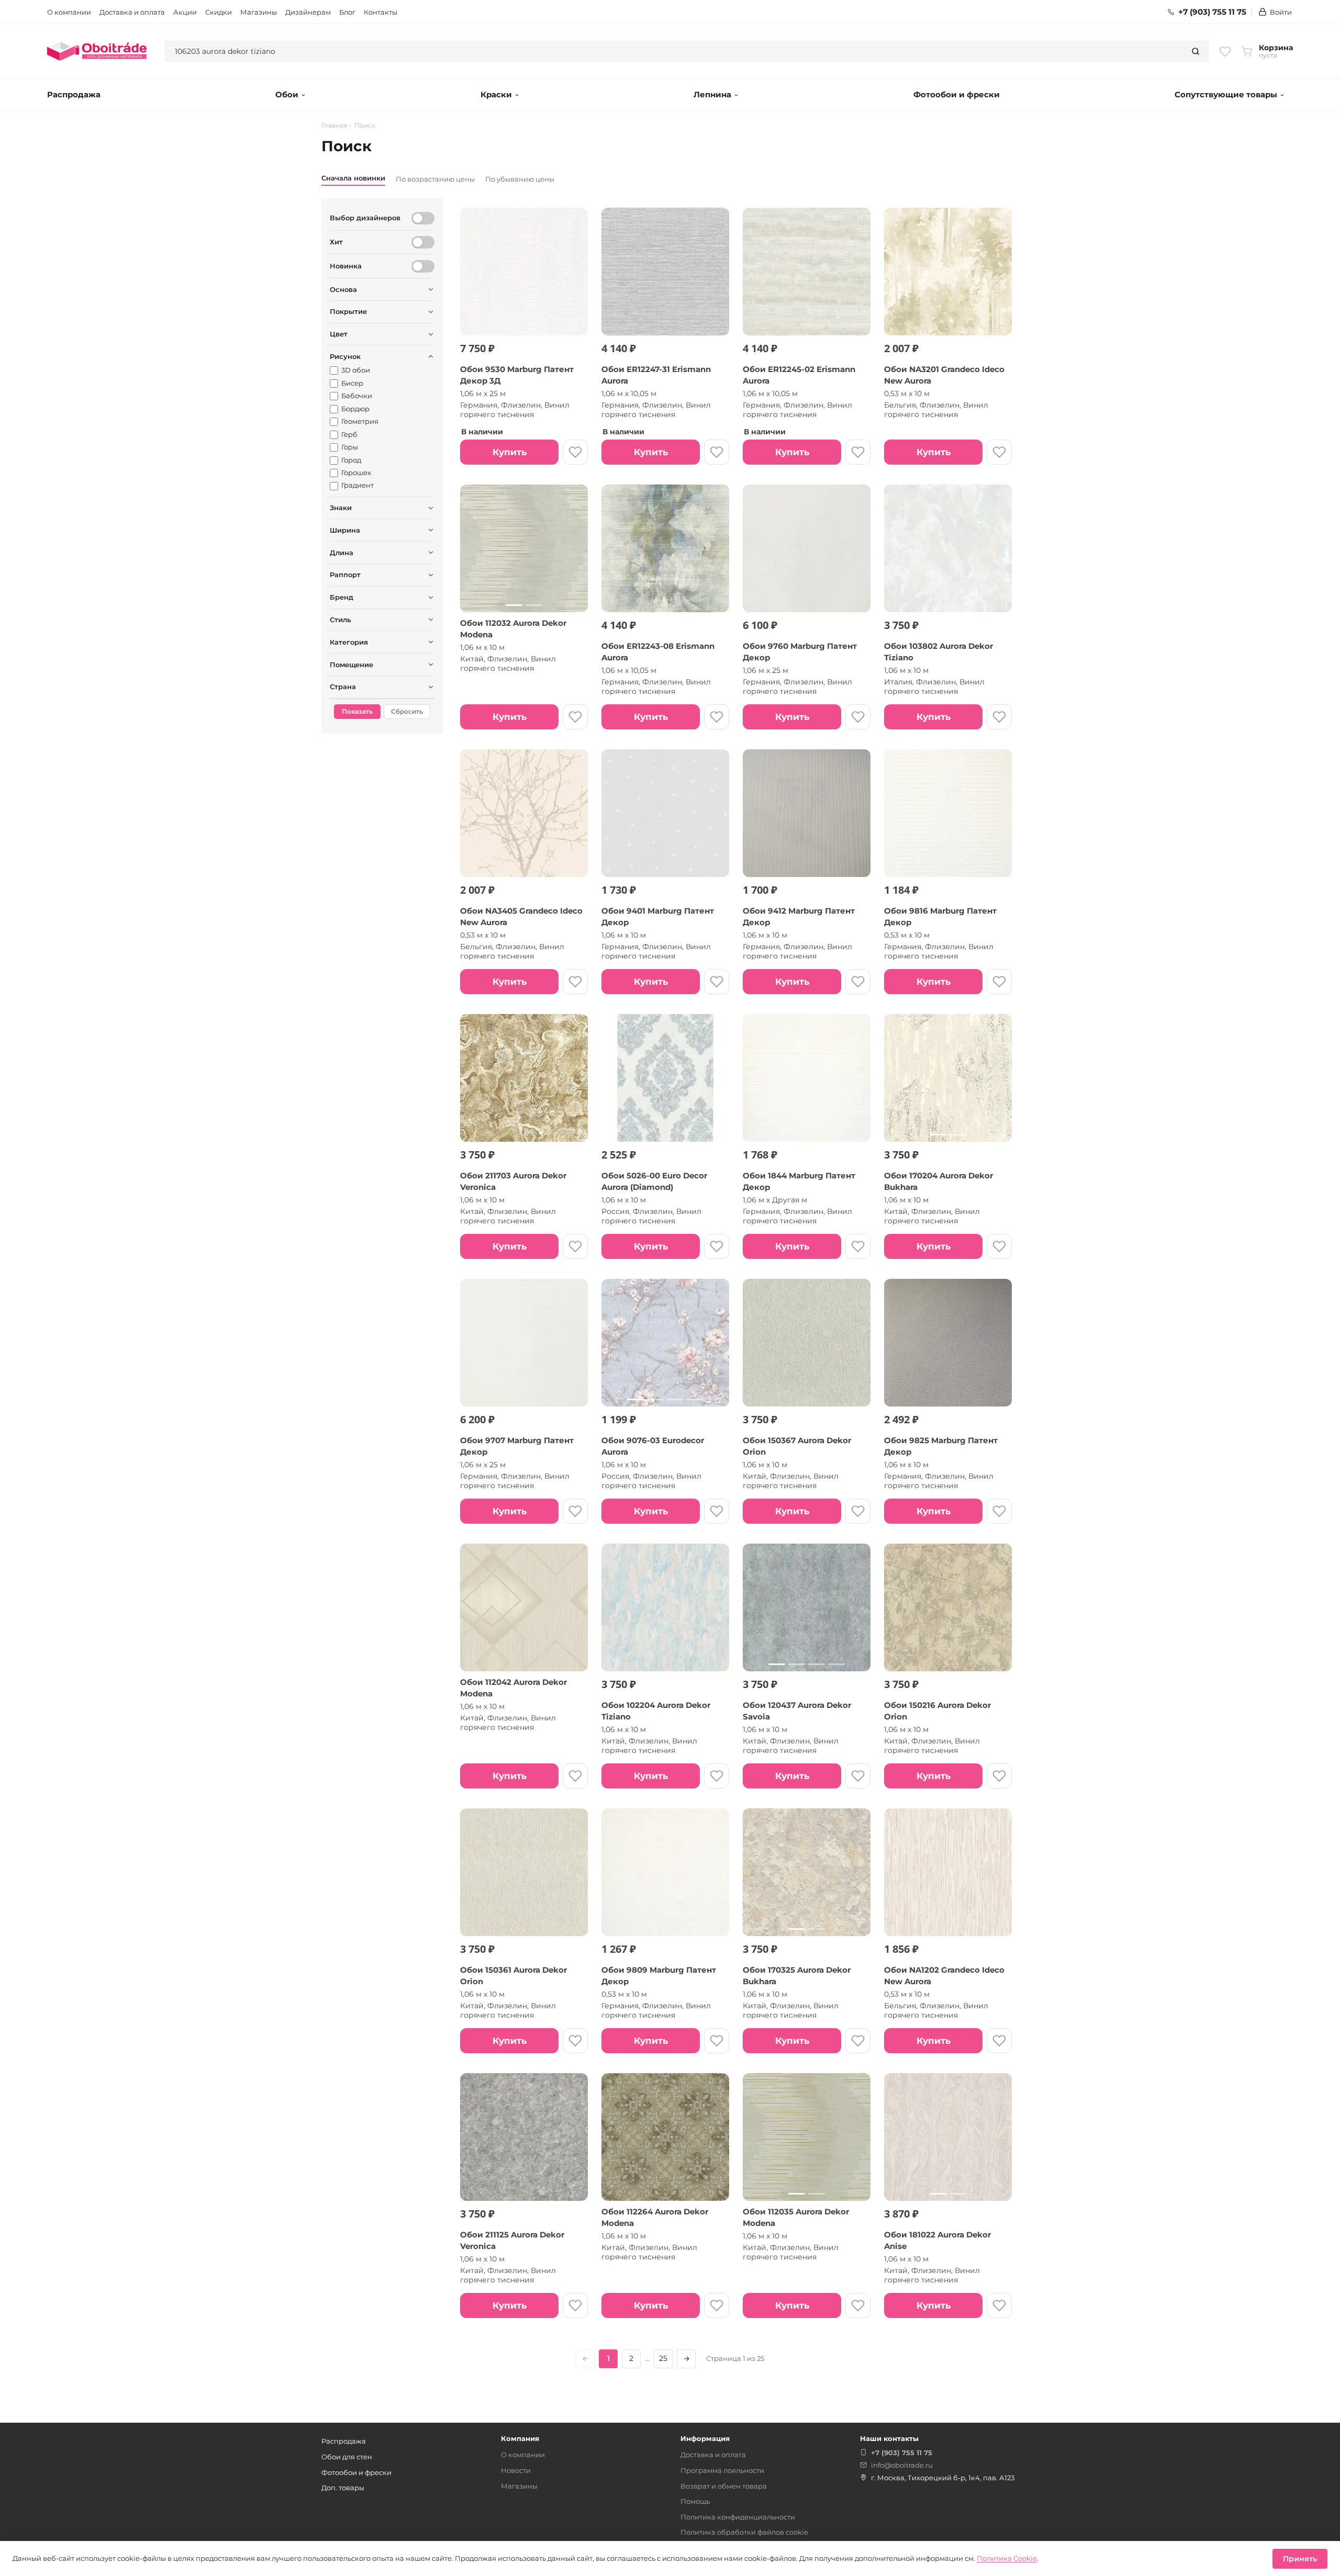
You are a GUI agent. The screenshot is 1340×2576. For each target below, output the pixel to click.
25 (663, 2358)
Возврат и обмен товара (724, 2486)
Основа (343, 289)
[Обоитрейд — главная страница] (97, 51)
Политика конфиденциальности (738, 2517)
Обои (287, 94)
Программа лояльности (722, 2470)
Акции (185, 12)
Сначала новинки (353, 178)
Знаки (341, 508)
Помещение (351, 665)
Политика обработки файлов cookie (744, 2532)
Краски (496, 94)
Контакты (381, 12)
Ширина (345, 530)
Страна (343, 687)
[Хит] (423, 242)
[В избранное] (575, 452)
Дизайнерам (308, 12)
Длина (342, 553)
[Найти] (1196, 51)
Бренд (342, 597)
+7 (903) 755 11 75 (1212, 12)
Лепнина (712, 94)
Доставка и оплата (132, 12)
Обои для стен (347, 2457)
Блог (347, 12)
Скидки (219, 12)
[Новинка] (423, 266)
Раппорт (345, 575)
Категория (349, 642)
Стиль (340, 620)
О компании (69, 12)
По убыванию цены (520, 179)
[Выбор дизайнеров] (423, 218)
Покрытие (348, 311)
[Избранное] (1225, 51)
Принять (1300, 2559)
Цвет (339, 334)
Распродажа (74, 94)
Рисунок (345, 356)
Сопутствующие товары (1226, 94)
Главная (334, 126)
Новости (516, 2470)
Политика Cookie (1007, 2558)
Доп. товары (343, 2488)
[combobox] (674, 51)
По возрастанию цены (435, 179)
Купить (510, 452)
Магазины (259, 12)
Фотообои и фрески (957, 94)
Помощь (695, 2501)
